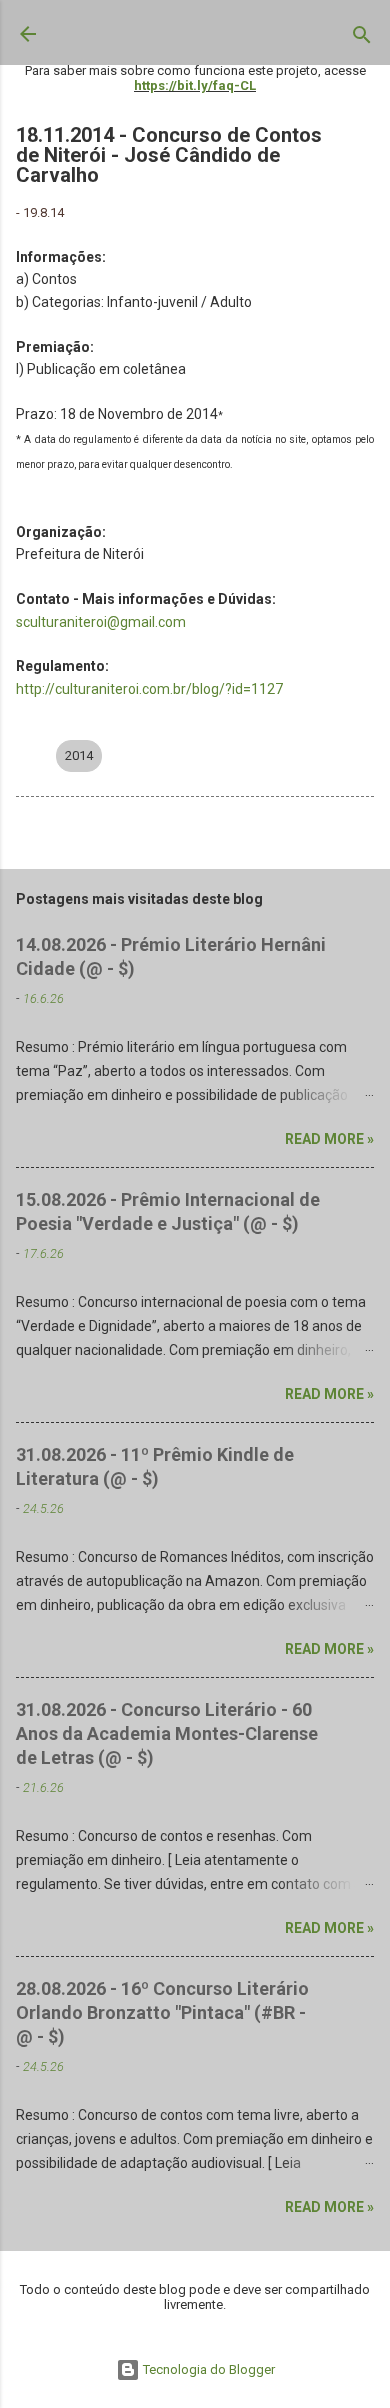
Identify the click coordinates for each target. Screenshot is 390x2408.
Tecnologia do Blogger (207, 2369)
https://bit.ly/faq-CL (195, 85)
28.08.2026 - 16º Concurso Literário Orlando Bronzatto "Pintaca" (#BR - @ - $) (162, 2012)
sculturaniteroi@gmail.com (101, 622)
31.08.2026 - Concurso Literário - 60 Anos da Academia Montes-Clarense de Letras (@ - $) (167, 1733)
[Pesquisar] (362, 39)
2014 (79, 755)
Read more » (329, 1139)
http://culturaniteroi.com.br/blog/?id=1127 (149, 689)
